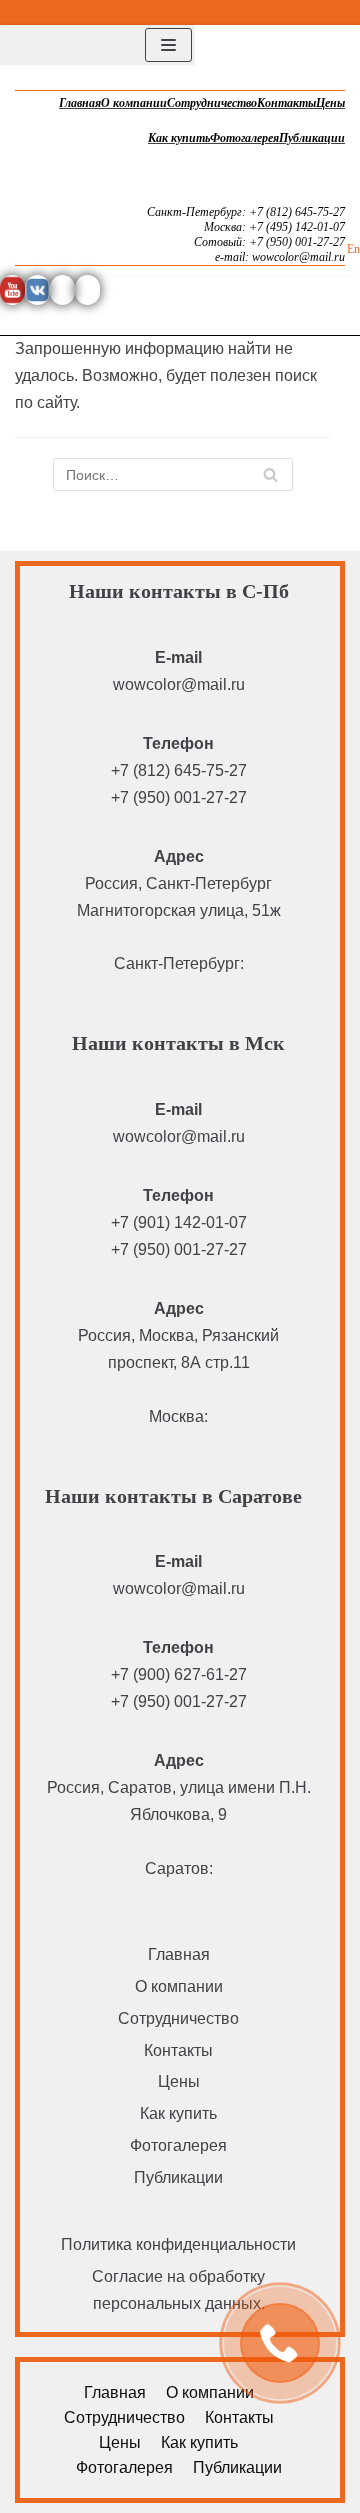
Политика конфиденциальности (178, 2244)
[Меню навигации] (168, 45)
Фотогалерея (244, 138)
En (353, 249)
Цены (330, 103)
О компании (134, 103)
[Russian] (349, 9)
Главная (80, 103)
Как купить (179, 138)
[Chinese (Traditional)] (301, 9)
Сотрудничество (212, 103)
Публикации (312, 138)
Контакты (286, 103)
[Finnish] (325, 9)
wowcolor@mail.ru (179, 684)
